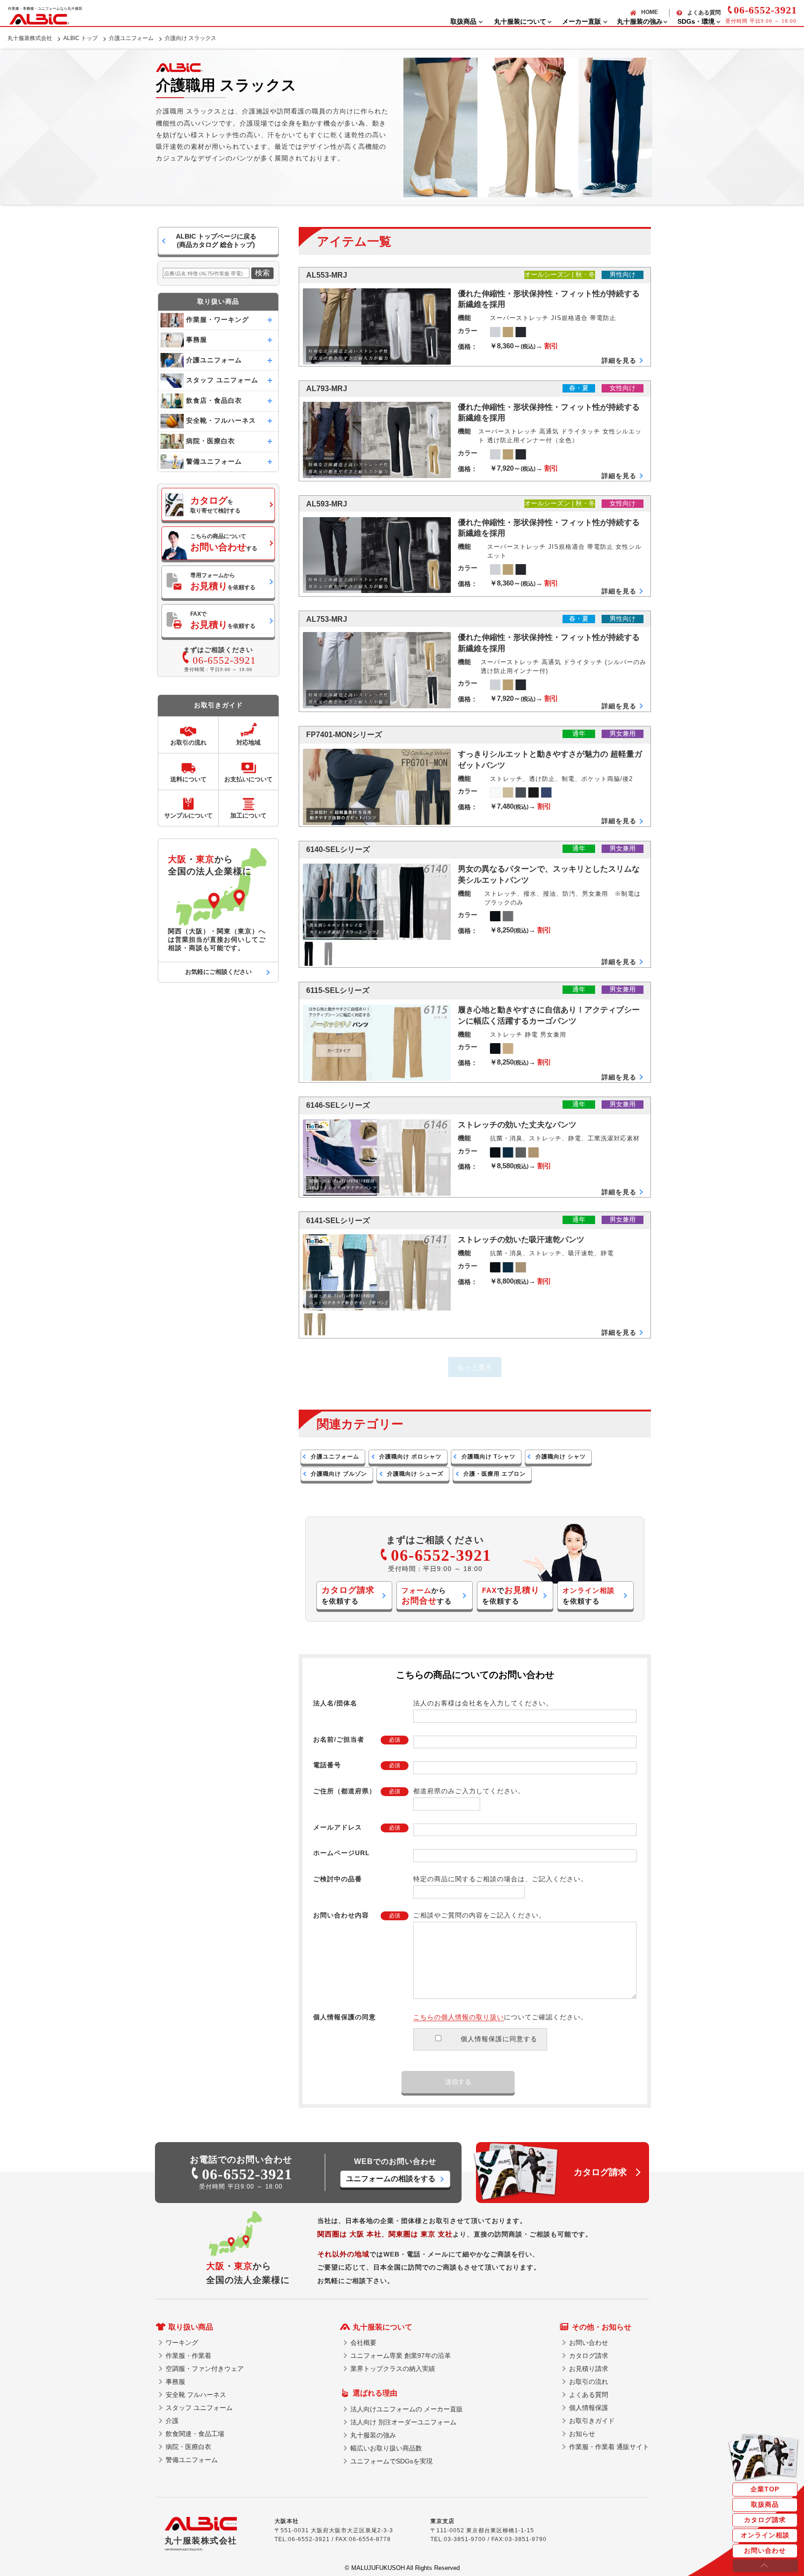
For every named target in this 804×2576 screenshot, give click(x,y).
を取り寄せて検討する (215, 505)
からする (427, 1596)
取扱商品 (765, 2504)
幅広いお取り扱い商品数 (386, 2448)
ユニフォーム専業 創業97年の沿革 (401, 2356)
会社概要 (363, 2343)
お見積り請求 (589, 2369)
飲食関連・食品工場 (195, 2434)
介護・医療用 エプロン (495, 1474)
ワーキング (182, 2343)
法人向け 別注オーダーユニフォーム (403, 2422)
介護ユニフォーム (131, 38)
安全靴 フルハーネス (196, 2395)
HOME (650, 12)
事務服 (175, 2382)
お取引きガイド (592, 2421)
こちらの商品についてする (224, 542)
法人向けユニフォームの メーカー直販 (407, 2409)
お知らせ (582, 2434)
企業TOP (765, 2489)
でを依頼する (511, 1595)
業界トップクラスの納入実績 (393, 2369)
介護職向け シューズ (415, 1474)
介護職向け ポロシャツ (410, 1457)
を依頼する (348, 1595)
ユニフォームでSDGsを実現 (392, 2461)
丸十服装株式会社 (30, 38)
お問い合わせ (765, 2550)
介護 (172, 2421)
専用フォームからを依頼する (223, 582)
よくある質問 (704, 13)
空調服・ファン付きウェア (205, 2369)
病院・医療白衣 (188, 2447)
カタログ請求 (765, 2520)
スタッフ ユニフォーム (199, 2408)
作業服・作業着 (188, 2356)
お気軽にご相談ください (218, 972)
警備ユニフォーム (192, 2460)
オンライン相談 (765, 2535)
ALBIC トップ (80, 38)
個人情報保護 (589, 2408)
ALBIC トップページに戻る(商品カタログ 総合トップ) (216, 240)
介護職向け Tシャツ (489, 1457)
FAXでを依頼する (223, 620)
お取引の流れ (589, 2382)
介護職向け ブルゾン (339, 1474)
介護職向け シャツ (561, 1457)
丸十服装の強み (373, 2435)
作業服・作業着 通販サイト (609, 2447)
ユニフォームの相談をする (391, 2179)
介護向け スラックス (191, 38)
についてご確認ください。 (500, 2017)
